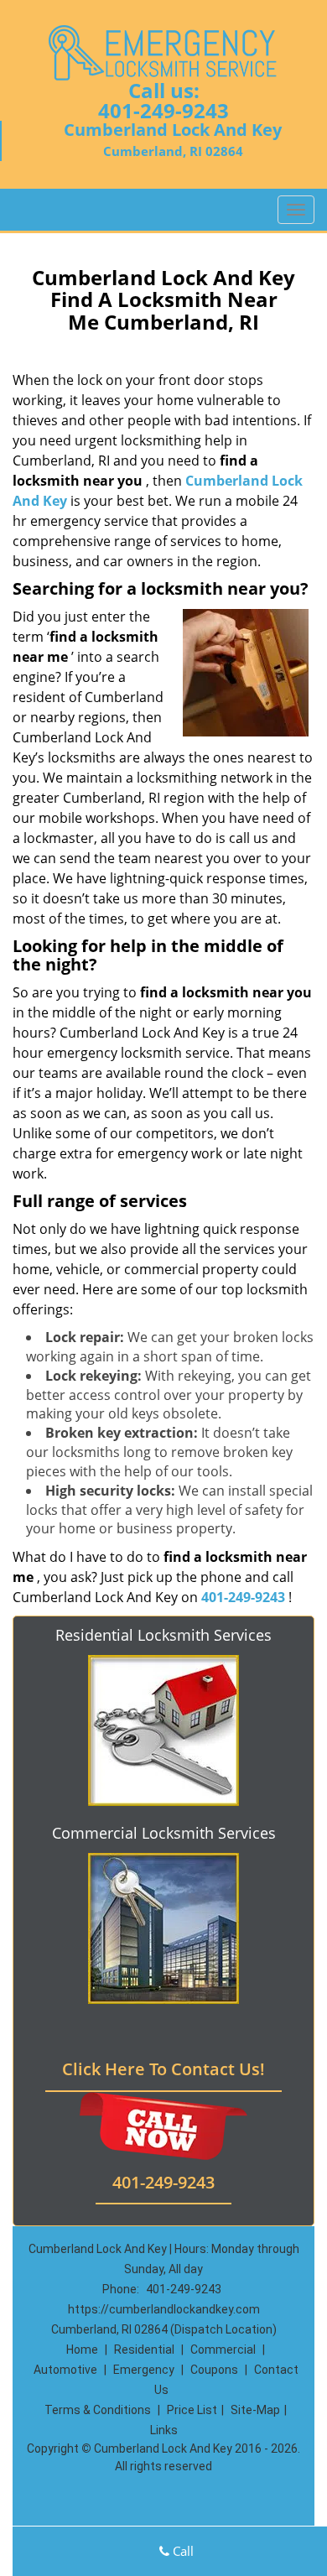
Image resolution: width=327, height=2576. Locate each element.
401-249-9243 (163, 110)
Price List (192, 2410)
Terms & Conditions (98, 2410)
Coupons (214, 2370)
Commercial (223, 2350)
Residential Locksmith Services (163, 1635)
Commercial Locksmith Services (164, 1833)
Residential (144, 2350)
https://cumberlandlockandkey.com (164, 2309)
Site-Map (255, 2410)
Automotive (65, 2370)
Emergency (144, 2370)
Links (164, 2430)
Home (82, 2350)
